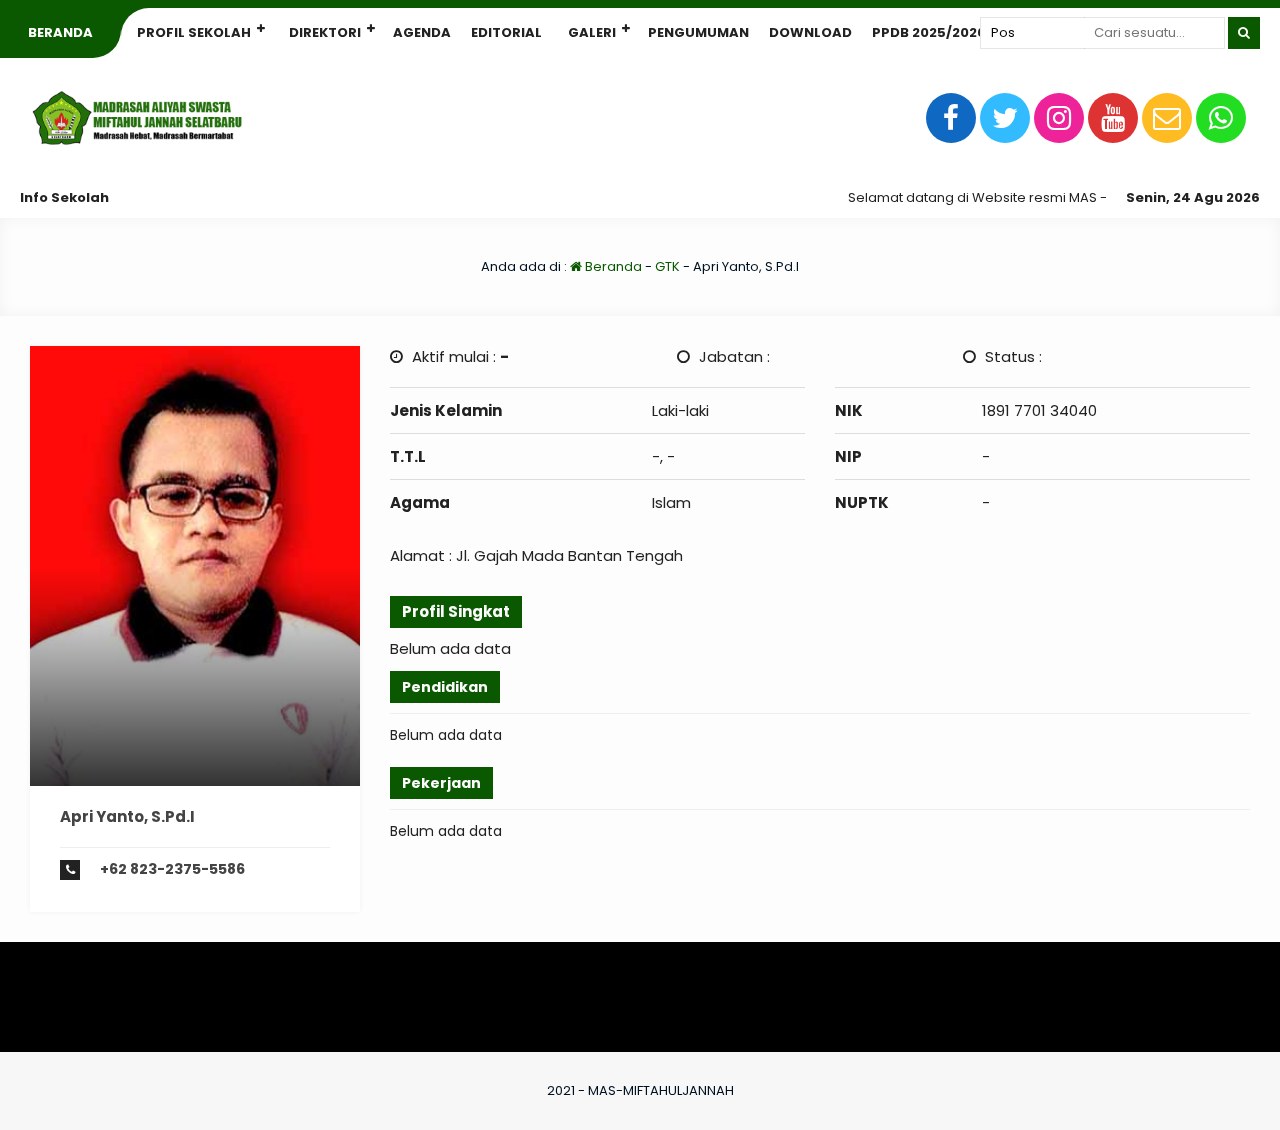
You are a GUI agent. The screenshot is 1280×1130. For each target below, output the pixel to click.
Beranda (60, 32)
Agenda (422, 32)
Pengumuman (698, 32)
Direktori (325, 32)
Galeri (592, 32)
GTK (667, 266)
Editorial (506, 32)
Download (810, 32)
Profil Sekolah (194, 32)
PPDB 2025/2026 (929, 32)
